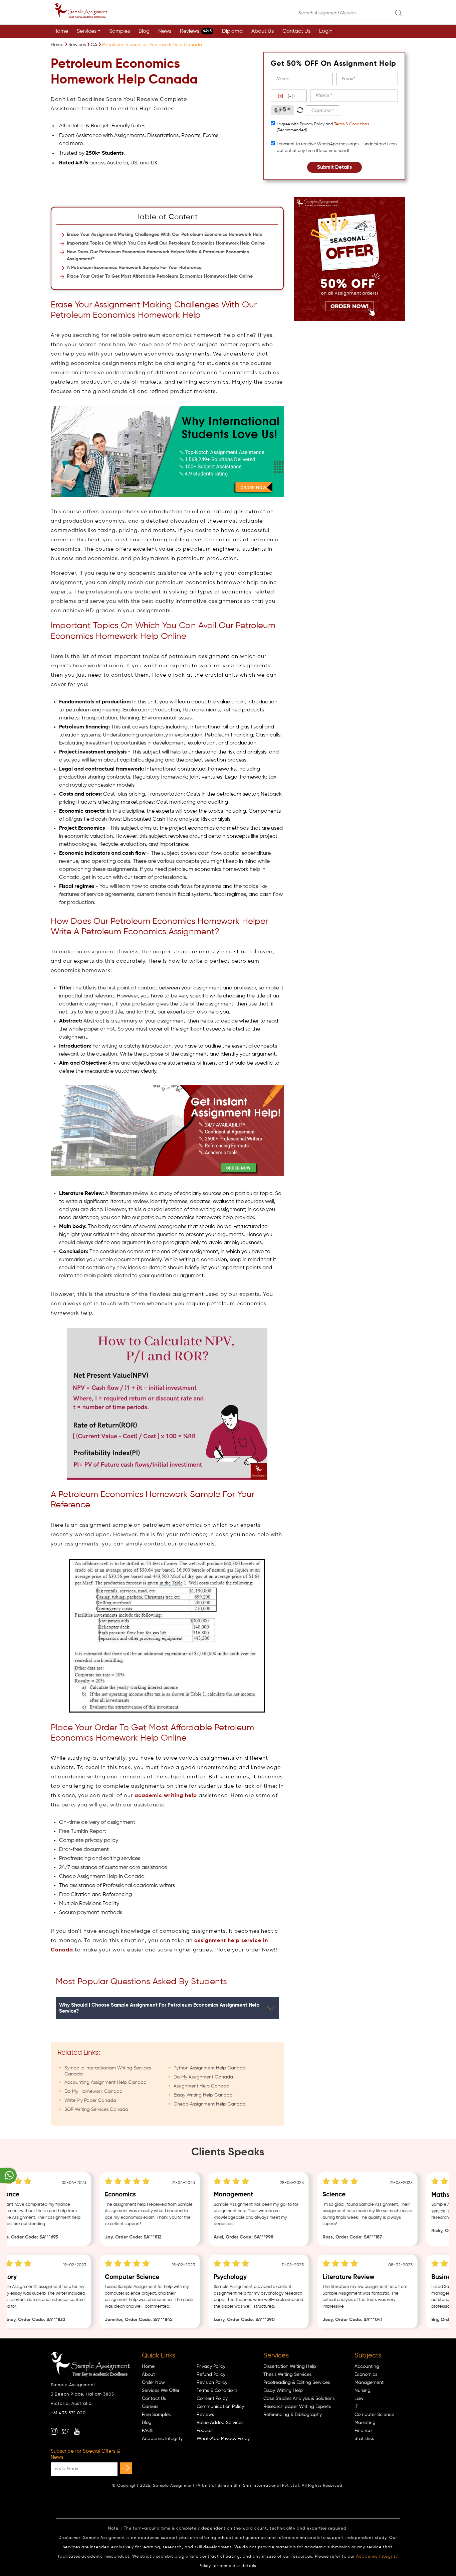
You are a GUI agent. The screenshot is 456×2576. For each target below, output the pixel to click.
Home (61, 31)
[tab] (167, 2008)
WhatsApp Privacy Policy (223, 2439)
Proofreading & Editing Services (297, 2383)
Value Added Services (220, 2423)
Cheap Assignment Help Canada (210, 2104)
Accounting (367, 2366)
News (165, 31)
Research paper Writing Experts (297, 2407)
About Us (263, 31)
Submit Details (334, 167)
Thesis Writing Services (287, 2375)
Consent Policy (212, 2399)
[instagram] (54, 2431)
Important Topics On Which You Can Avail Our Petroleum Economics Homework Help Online (166, 243)
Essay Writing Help (283, 2391)
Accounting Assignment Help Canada (105, 2082)
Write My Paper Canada (90, 2100)
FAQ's (148, 2431)
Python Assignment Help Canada (210, 2068)
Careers (150, 2407)
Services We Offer (161, 2391)
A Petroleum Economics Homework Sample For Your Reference (134, 268)
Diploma (232, 31)
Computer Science (374, 2415)
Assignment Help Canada (201, 2086)
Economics (366, 2375)
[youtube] (77, 2431)
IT (356, 2407)
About (148, 2375)
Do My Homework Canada (93, 2091)
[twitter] (65, 2431)
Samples (120, 31)
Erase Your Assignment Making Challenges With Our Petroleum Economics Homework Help (165, 235)
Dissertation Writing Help (290, 2366)
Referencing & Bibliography (293, 2415)
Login (326, 31)
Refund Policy (211, 2375)
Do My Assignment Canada (203, 2077)
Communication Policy (220, 2407)
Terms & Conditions (352, 124)
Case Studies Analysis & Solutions (299, 2399)
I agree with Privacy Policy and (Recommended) (323, 127)
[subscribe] (126, 2468)
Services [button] (87, 31)
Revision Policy (212, 2383)
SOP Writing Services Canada (96, 2110)
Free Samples (156, 2415)
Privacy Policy (211, 2366)
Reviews (196, 31)
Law (359, 2399)
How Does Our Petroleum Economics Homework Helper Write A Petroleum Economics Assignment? (158, 255)
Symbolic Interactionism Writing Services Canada (108, 2071)
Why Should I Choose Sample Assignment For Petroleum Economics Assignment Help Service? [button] (159, 2008)
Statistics (364, 2439)
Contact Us (296, 31)
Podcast (205, 2431)
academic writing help (166, 1796)
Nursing (363, 2391)
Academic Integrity (162, 2439)
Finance (363, 2431)
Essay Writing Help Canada (203, 2095)
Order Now (153, 2383)
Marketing (365, 2423)
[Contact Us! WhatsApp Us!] (8, 2176)
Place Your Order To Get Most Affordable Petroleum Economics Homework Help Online (160, 276)
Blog (144, 31)
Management (369, 2383)
